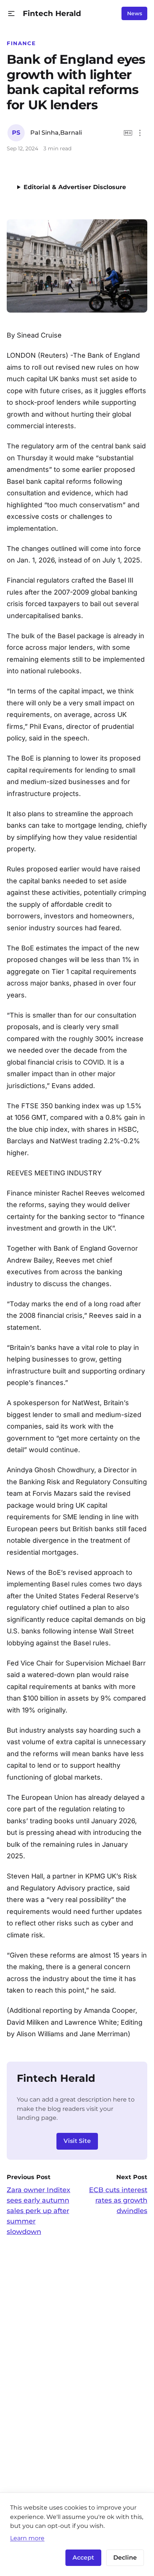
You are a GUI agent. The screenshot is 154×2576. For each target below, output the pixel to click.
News (135, 13)
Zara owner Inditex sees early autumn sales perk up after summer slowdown (38, 2211)
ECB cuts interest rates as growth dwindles (118, 2200)
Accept (83, 2558)
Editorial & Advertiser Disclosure (75, 187)
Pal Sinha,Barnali (56, 133)
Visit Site (77, 2141)
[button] (11, 14)
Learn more (27, 2538)
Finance (21, 43)
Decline (125, 2558)
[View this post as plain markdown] (128, 133)
